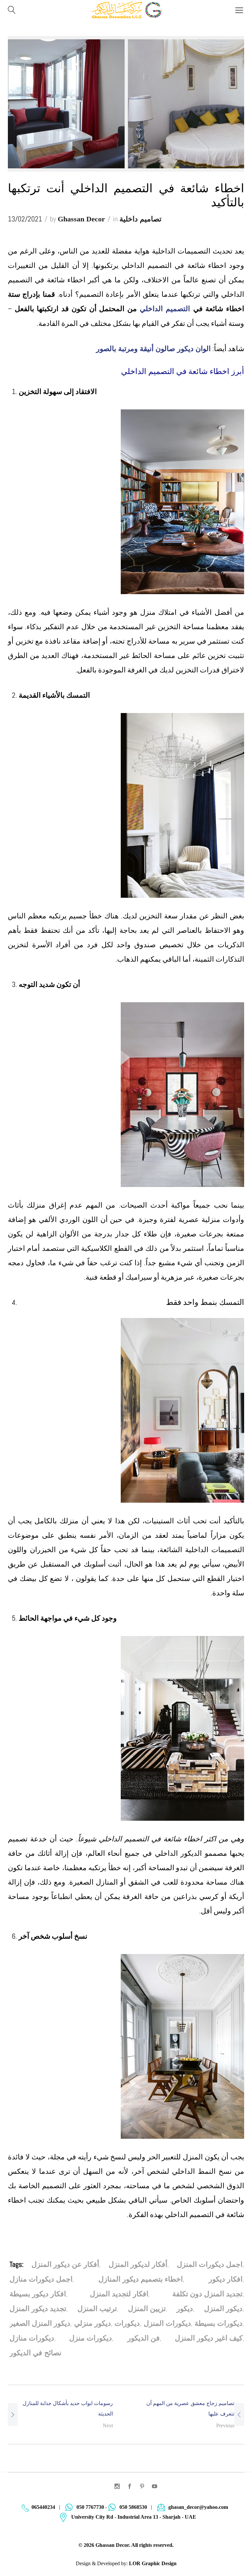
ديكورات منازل (32, 2338)
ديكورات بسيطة (219, 2323)
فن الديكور (144, 2338)
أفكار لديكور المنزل (138, 2264)
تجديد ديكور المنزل (38, 2309)
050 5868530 (133, 2507)
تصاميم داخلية (140, 219)
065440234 (43, 2507)
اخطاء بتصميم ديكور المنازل (141, 2279)
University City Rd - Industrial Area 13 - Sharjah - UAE (134, 2517)
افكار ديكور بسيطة (38, 2294)
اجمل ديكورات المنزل (210, 2264)
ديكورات (127, 2323)
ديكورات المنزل (167, 2323)
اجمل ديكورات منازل (41, 2279)
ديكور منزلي (93, 2323)
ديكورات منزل (91, 2338)
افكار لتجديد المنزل (119, 2294)
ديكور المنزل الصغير (40, 2323)
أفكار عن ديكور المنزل (65, 2264)
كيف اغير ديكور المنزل (209, 2338)
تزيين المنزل (147, 2309)
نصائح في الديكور (35, 2353)
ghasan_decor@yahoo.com (198, 2507)
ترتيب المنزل (97, 2309)
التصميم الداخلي (167, 309)
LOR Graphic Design (153, 2563)
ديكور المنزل (223, 2309)
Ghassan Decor (81, 219)
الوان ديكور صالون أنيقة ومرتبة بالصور (153, 349)
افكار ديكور (226, 2279)
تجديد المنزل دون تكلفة (207, 2294)
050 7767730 (90, 2507)
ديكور (185, 2309)
